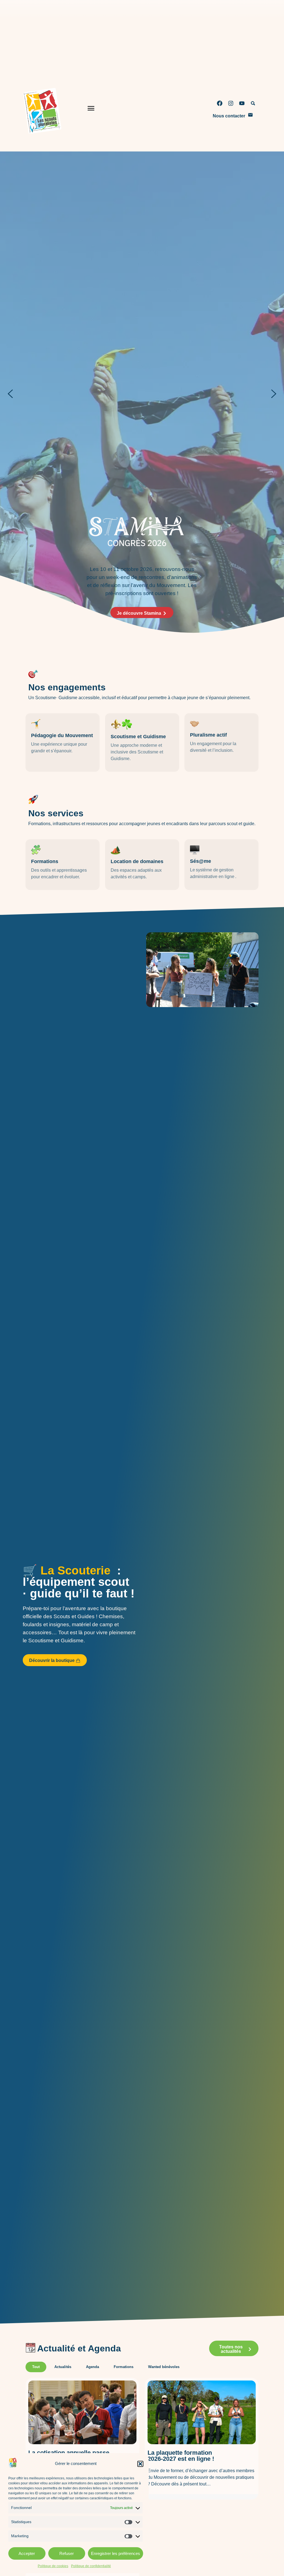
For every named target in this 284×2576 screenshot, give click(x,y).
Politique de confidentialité (91, 2566)
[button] (140, 2464)
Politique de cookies (53, 2566)
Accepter (27, 2553)
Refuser (67, 2553)
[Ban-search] (253, 103)
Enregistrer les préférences (116, 2553)
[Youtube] (242, 103)
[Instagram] (231, 103)
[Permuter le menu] (91, 110)
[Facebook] (220, 103)
